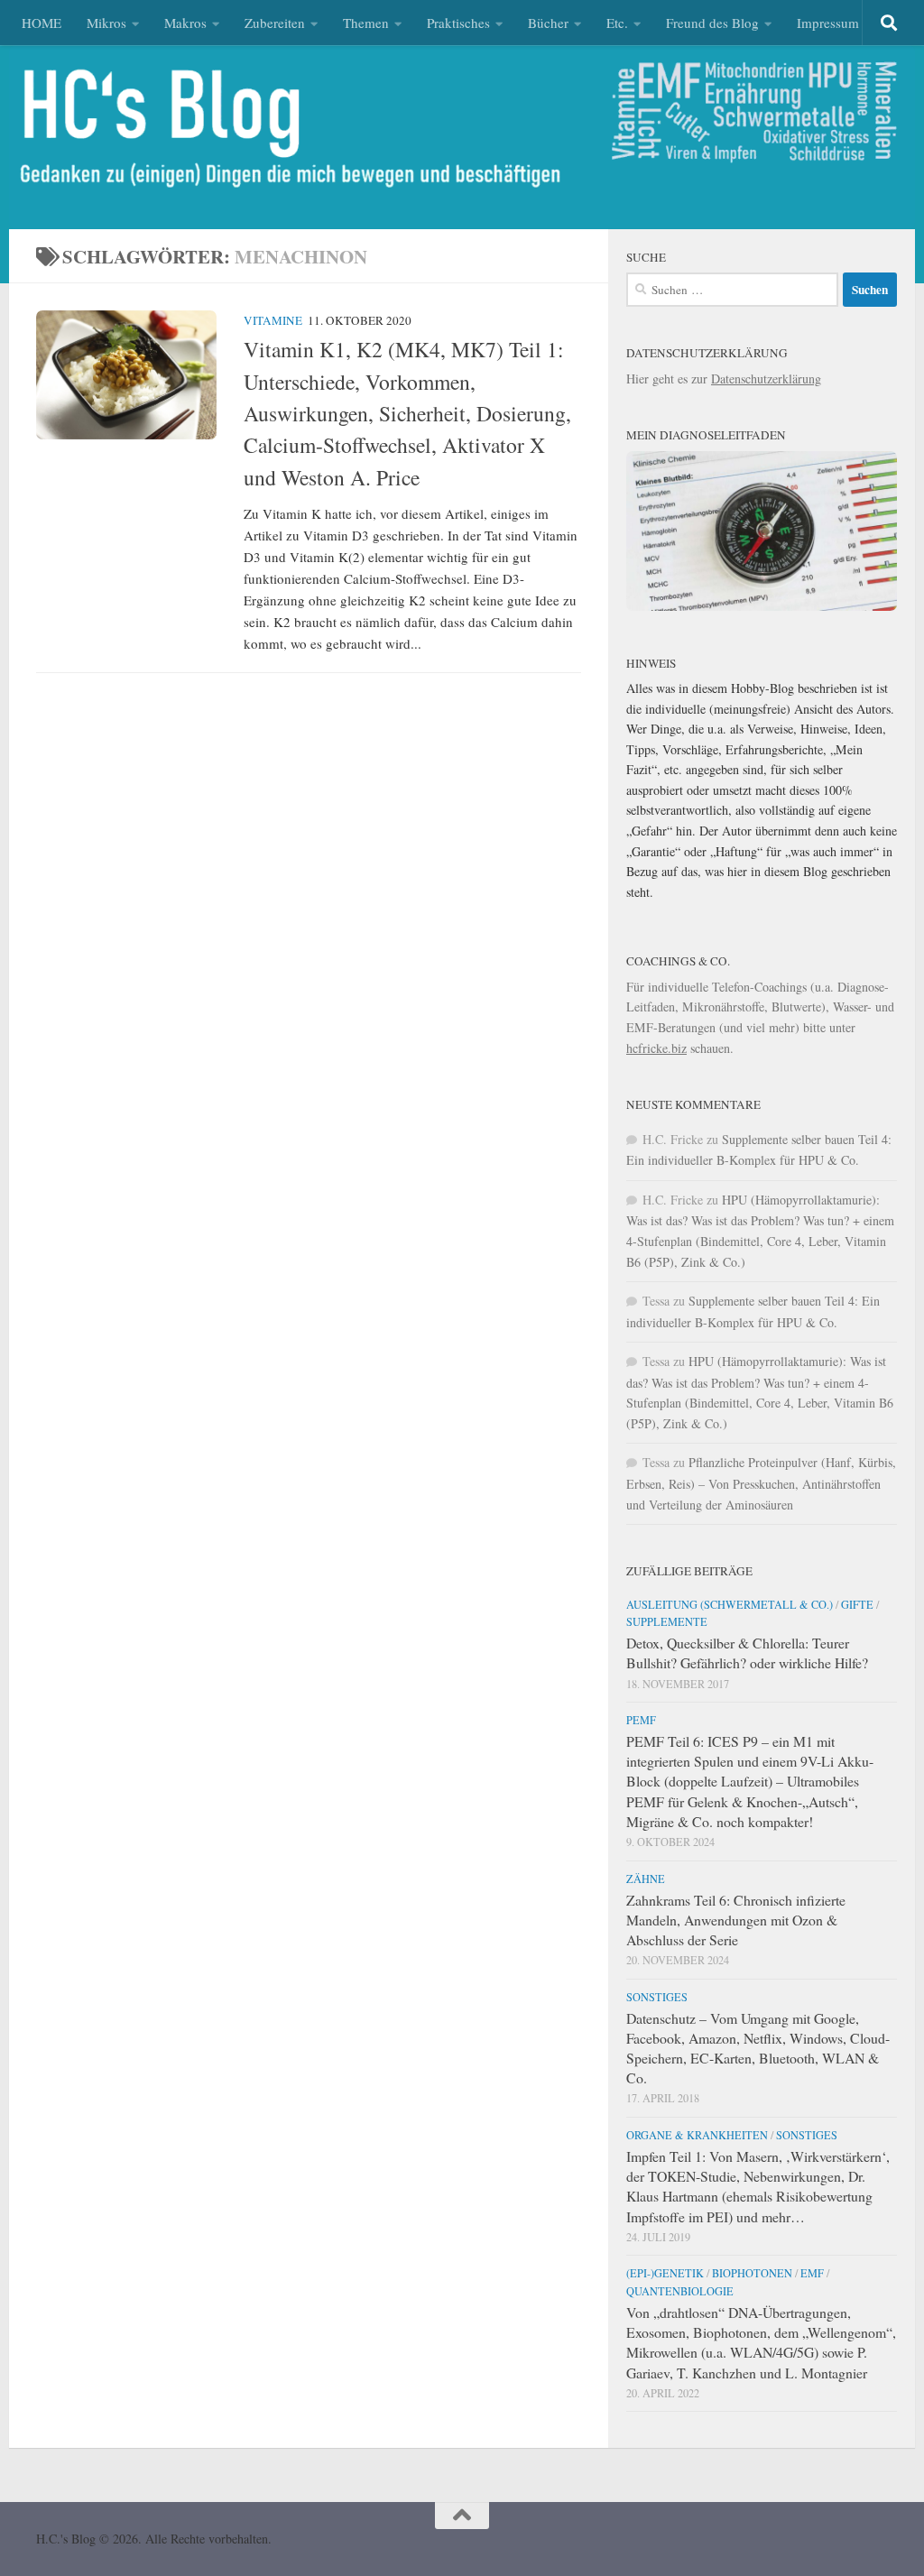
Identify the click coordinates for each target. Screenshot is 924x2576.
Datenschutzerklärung (766, 379)
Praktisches (458, 23)
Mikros (106, 23)
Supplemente (667, 1621)
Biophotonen (752, 2273)
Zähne (646, 1879)
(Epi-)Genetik (665, 2273)
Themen (366, 23)
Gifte (857, 1604)
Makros (185, 23)
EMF (812, 2273)
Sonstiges (657, 1997)
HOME (42, 23)
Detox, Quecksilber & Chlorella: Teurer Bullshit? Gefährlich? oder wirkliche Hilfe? (747, 1653)
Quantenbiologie (680, 2291)
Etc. (617, 23)
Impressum (828, 23)
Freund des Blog (712, 23)
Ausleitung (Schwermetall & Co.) (730, 1604)
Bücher (548, 23)
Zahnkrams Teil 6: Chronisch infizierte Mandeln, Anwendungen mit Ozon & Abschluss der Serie (736, 1920)
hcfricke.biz (656, 1048)
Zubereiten (275, 23)
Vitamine (273, 320)
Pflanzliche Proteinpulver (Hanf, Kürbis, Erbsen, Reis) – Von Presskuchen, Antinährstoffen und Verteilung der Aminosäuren (761, 1483)
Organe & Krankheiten (697, 2135)
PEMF (641, 1720)
